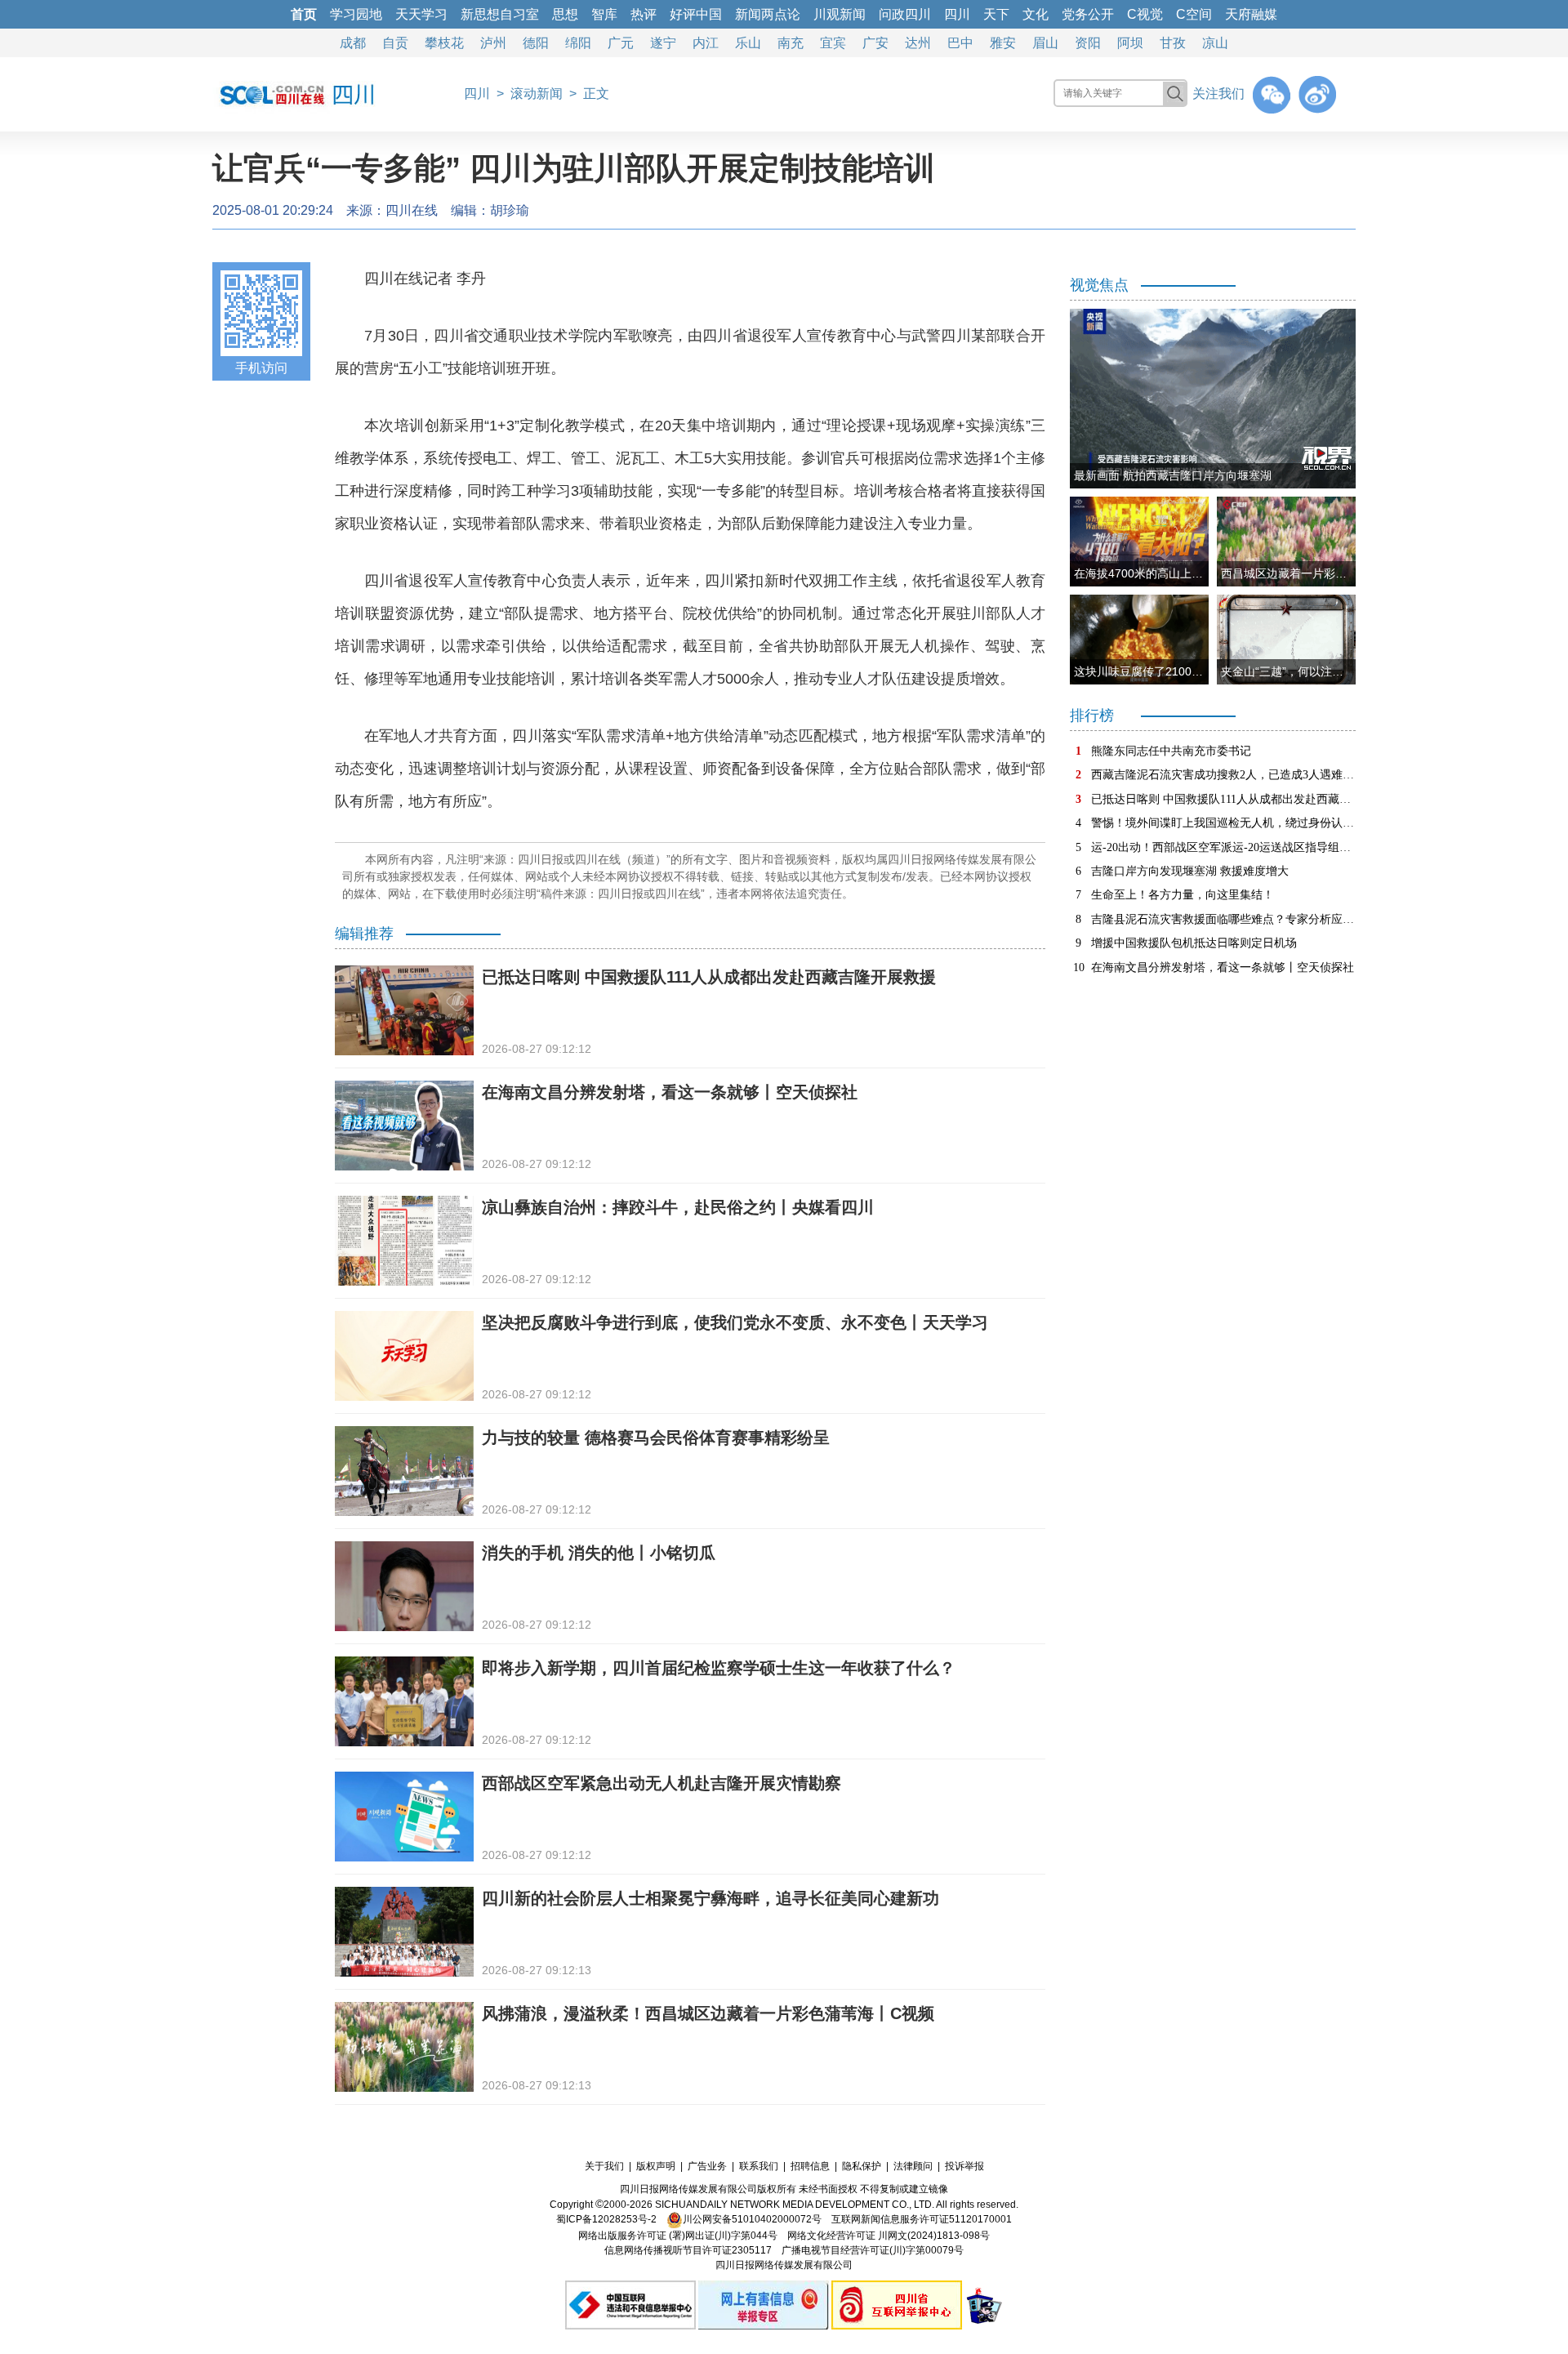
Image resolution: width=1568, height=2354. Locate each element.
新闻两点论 (768, 14)
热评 (644, 14)
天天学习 (421, 14)
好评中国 (696, 14)
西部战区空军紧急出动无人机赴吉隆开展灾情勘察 (661, 1783)
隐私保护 (862, 2166)
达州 (918, 43)
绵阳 (578, 43)
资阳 (1088, 43)
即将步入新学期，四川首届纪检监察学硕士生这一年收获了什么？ (719, 1668)
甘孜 (1173, 43)
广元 (621, 43)
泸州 (493, 43)
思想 (565, 14)
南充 (791, 43)
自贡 (395, 43)
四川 (957, 14)
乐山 (748, 43)
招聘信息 (810, 2166)
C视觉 (1145, 14)
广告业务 (707, 2166)
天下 (996, 14)
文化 (1036, 14)
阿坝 (1130, 43)
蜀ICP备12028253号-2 (606, 2219)
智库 (604, 14)
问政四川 (905, 14)
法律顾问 (913, 2166)
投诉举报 (964, 2166)
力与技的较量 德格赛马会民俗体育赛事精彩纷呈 (656, 1438)
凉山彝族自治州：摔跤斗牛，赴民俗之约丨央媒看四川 (678, 1207)
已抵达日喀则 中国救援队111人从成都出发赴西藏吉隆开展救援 (709, 977)
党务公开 (1088, 14)
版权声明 (656, 2166)
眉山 (1045, 43)
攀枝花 (444, 43)
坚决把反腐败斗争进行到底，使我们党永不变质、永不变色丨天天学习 (735, 1322)
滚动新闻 (537, 94)
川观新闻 (840, 14)
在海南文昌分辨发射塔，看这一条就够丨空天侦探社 (670, 1092)
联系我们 (759, 2166)
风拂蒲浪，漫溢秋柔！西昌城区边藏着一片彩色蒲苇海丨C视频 (708, 2013)
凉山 (1215, 43)
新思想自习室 (500, 14)
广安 (875, 43)
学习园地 (356, 14)
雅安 (1003, 43)
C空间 (1194, 14)
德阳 (536, 43)
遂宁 (663, 43)
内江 (706, 43)
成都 (353, 43)
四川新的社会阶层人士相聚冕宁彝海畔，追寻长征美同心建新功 (710, 1898)
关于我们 (604, 2166)
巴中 (960, 43)
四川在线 (412, 210)
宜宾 (833, 43)
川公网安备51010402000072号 (752, 2219)
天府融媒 (1251, 14)
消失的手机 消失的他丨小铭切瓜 (599, 1553)
